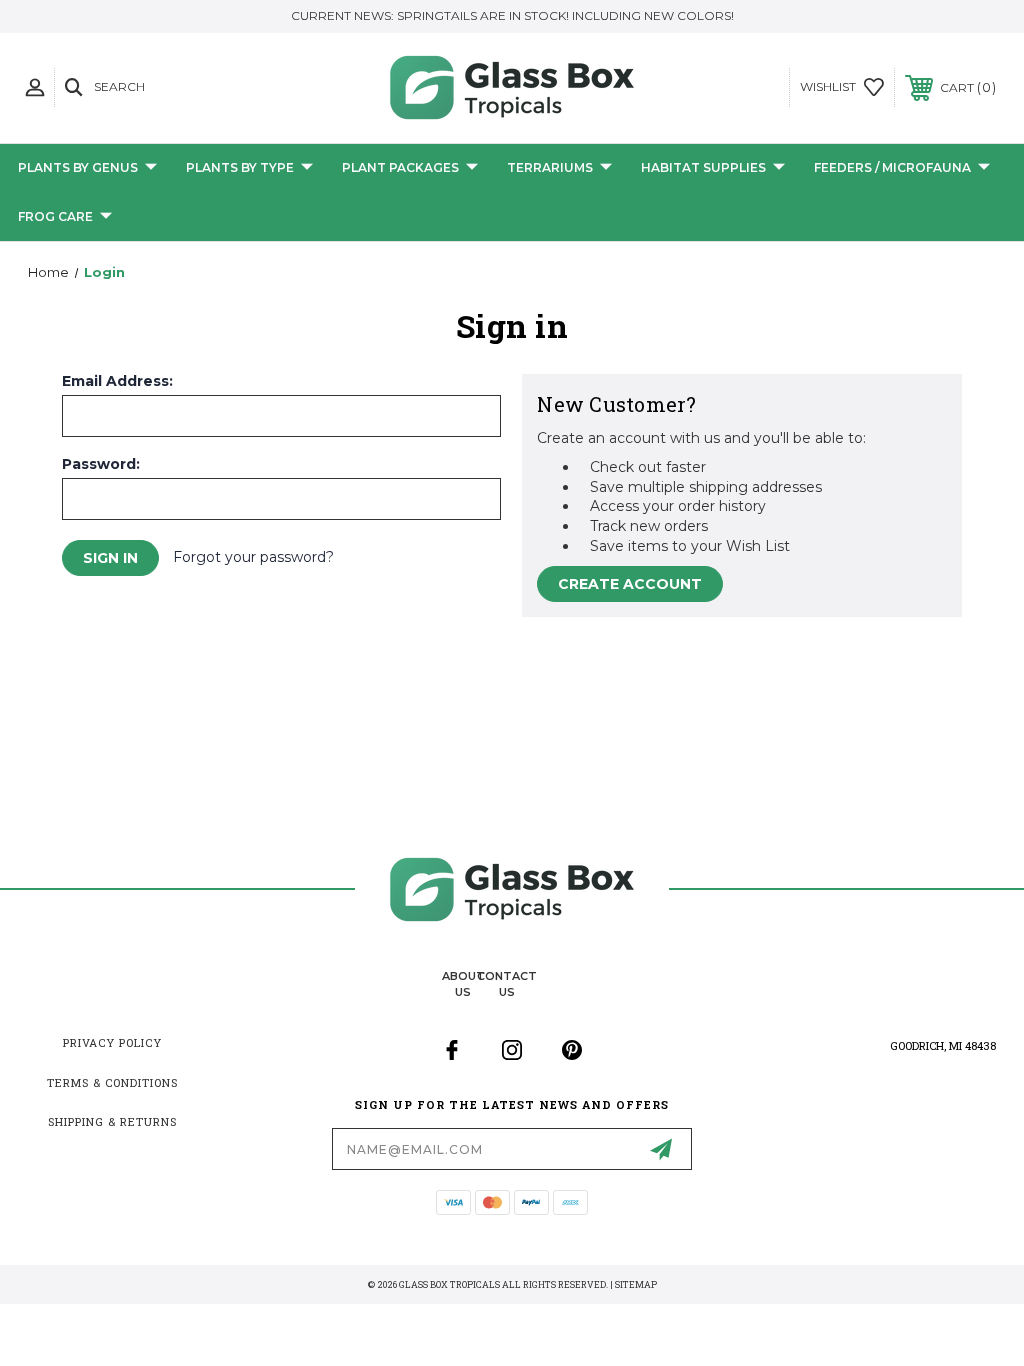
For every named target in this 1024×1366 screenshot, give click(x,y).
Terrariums (550, 167)
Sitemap (636, 1284)
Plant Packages (400, 167)
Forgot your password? (253, 557)
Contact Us (507, 983)
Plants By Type (240, 167)
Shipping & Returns (112, 1121)
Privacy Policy (112, 1042)
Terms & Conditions (112, 1082)
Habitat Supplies (703, 167)
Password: (101, 464)
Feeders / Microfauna (892, 167)
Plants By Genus (78, 167)
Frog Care (55, 216)
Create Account (630, 584)
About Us (463, 983)
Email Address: (117, 381)
